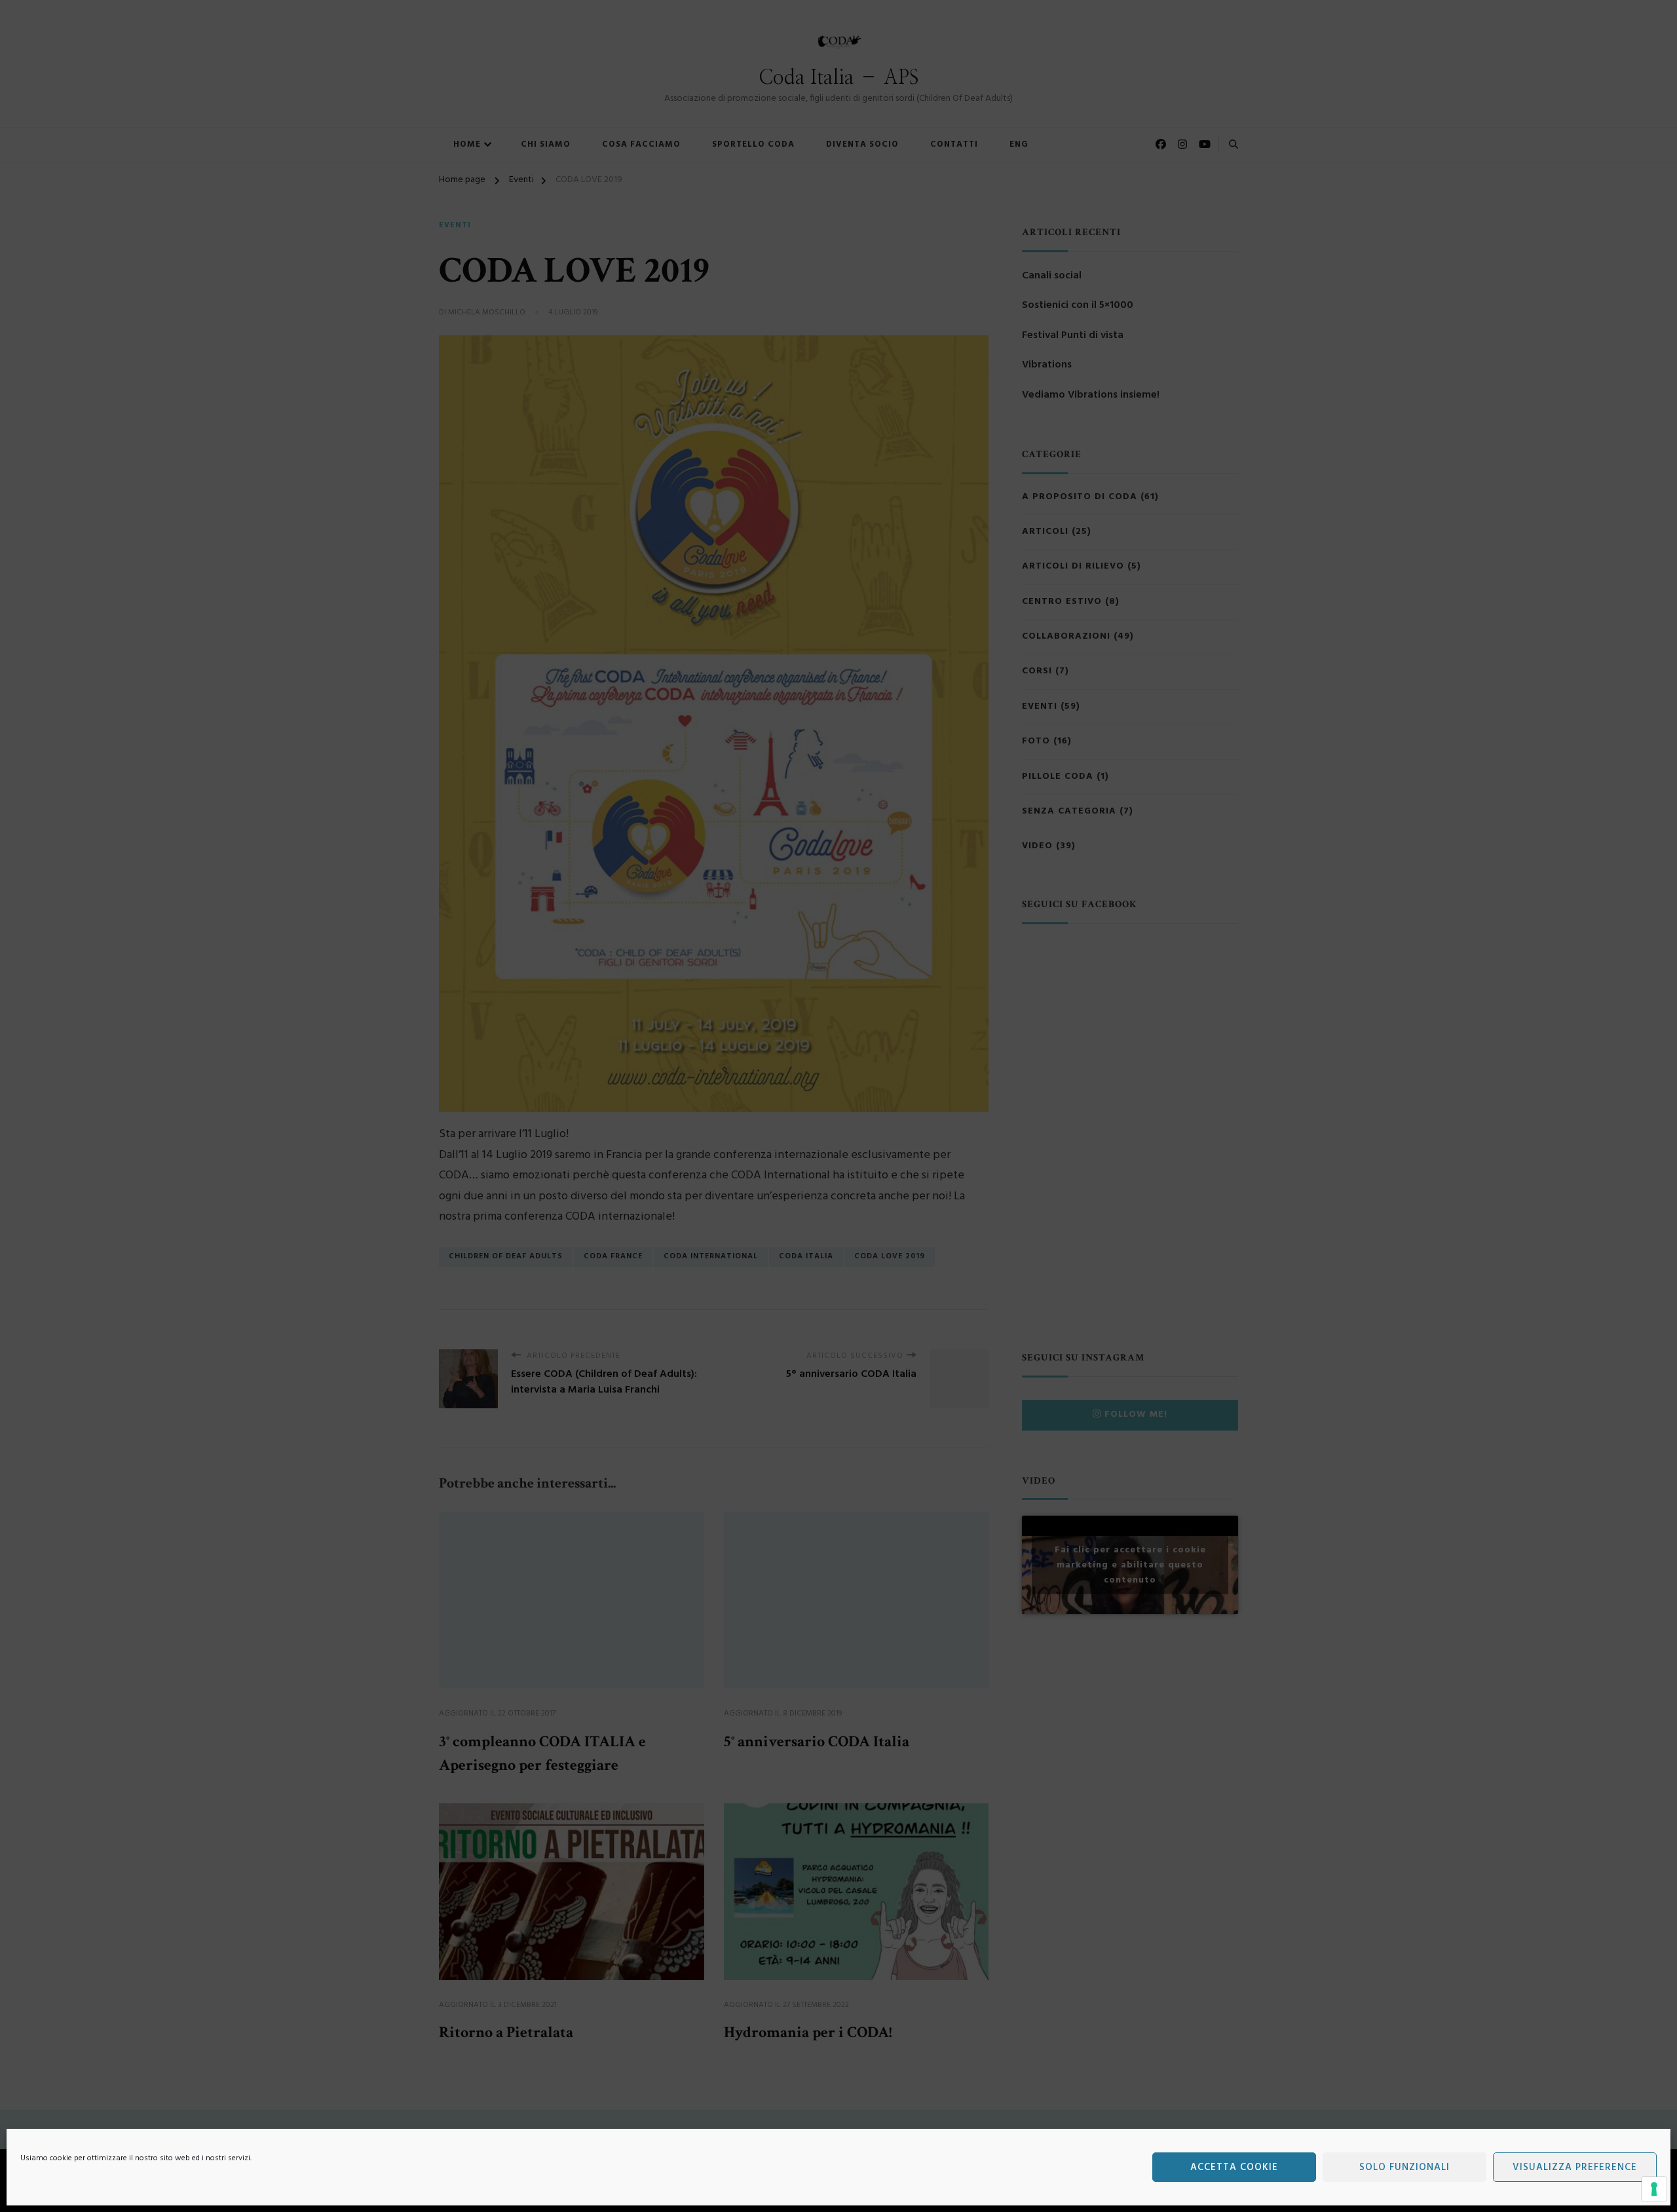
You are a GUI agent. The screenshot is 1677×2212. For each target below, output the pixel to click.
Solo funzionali (1404, 2167)
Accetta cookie (1234, 2167)
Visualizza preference (1575, 2167)
